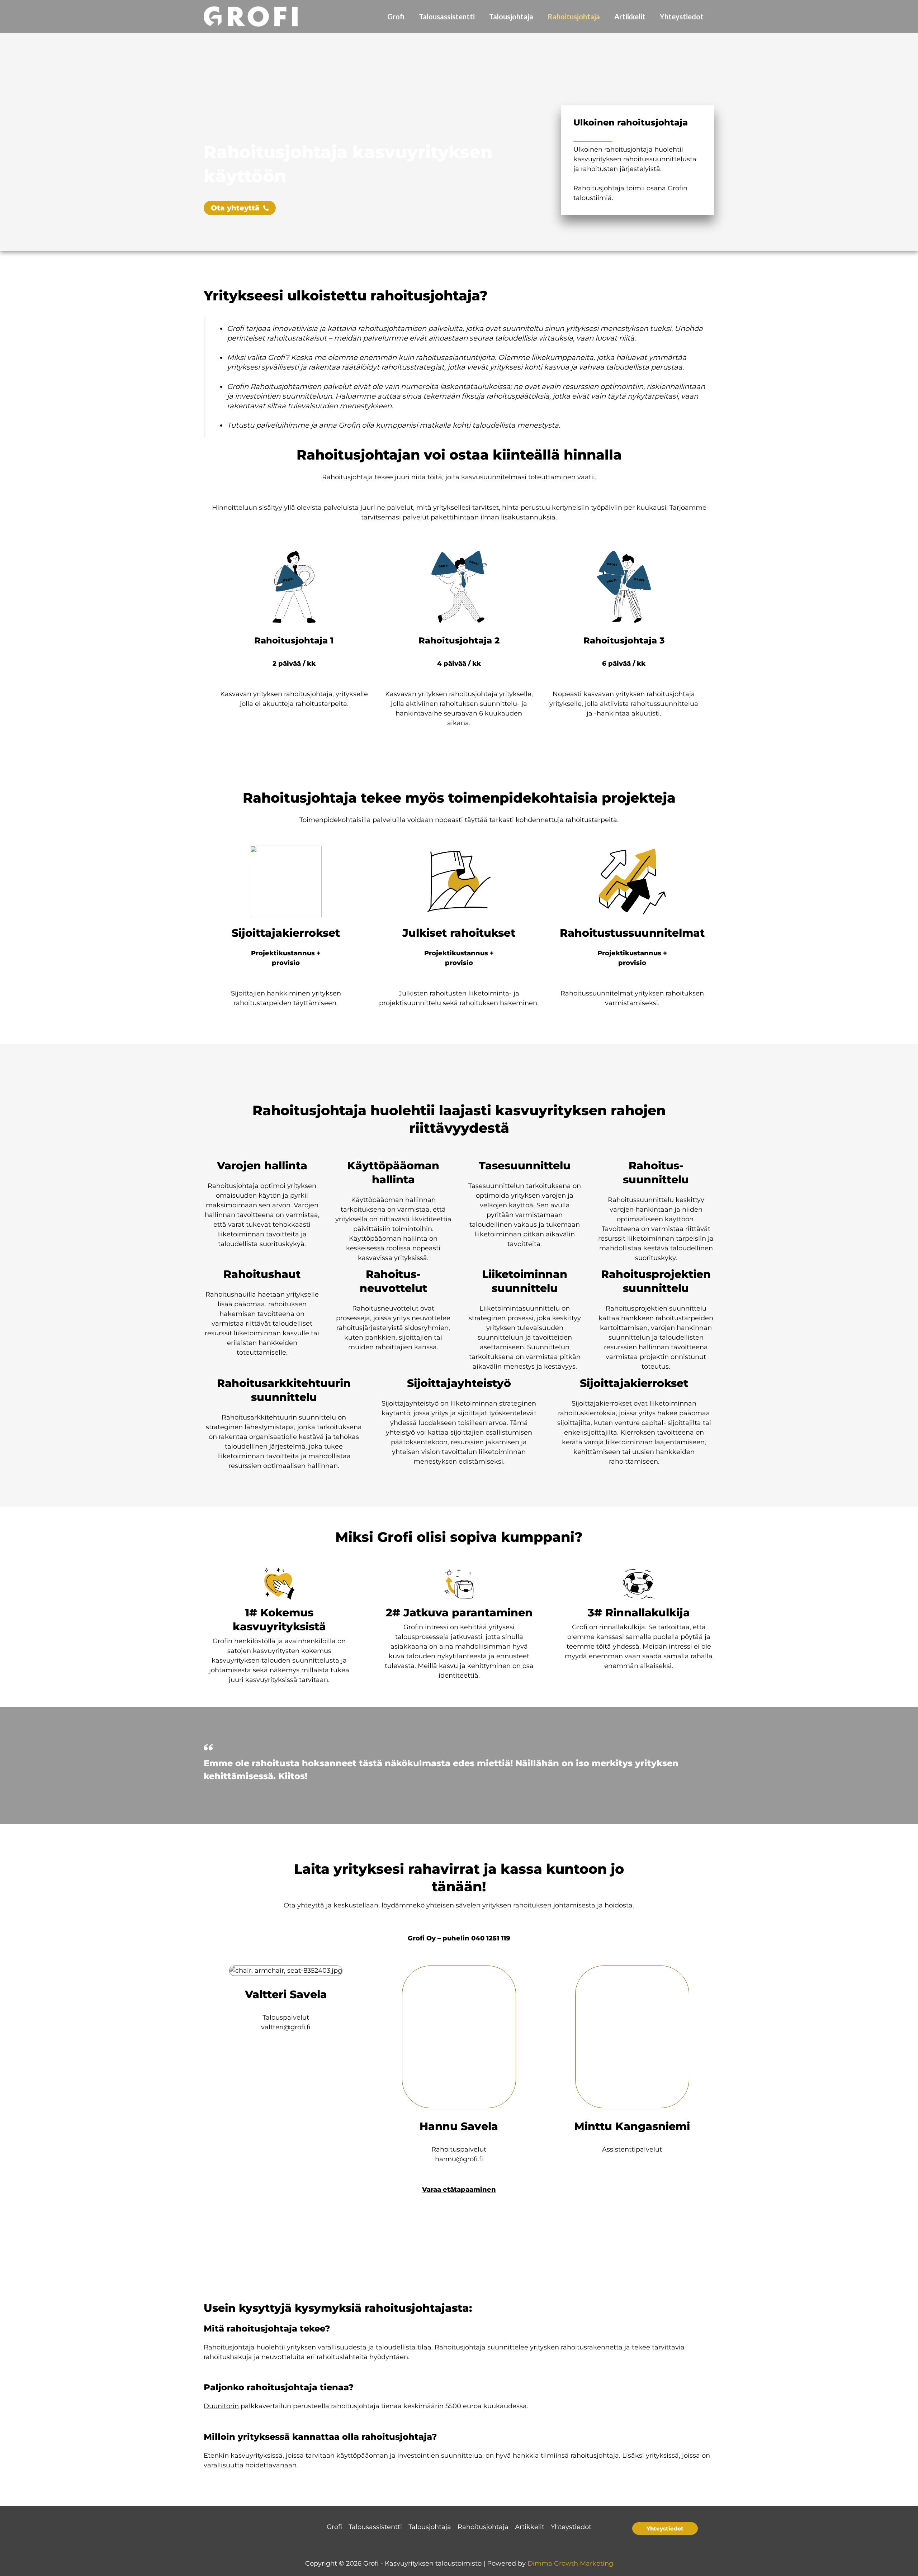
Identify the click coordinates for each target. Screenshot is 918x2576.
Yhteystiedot (682, 16)
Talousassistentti (447, 16)
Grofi (396, 16)
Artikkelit (630, 16)
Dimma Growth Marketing (570, 2563)
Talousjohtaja (511, 16)
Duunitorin (221, 2406)
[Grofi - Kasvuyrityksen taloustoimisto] (251, 16)
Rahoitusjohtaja (574, 16)
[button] (665, 2529)
